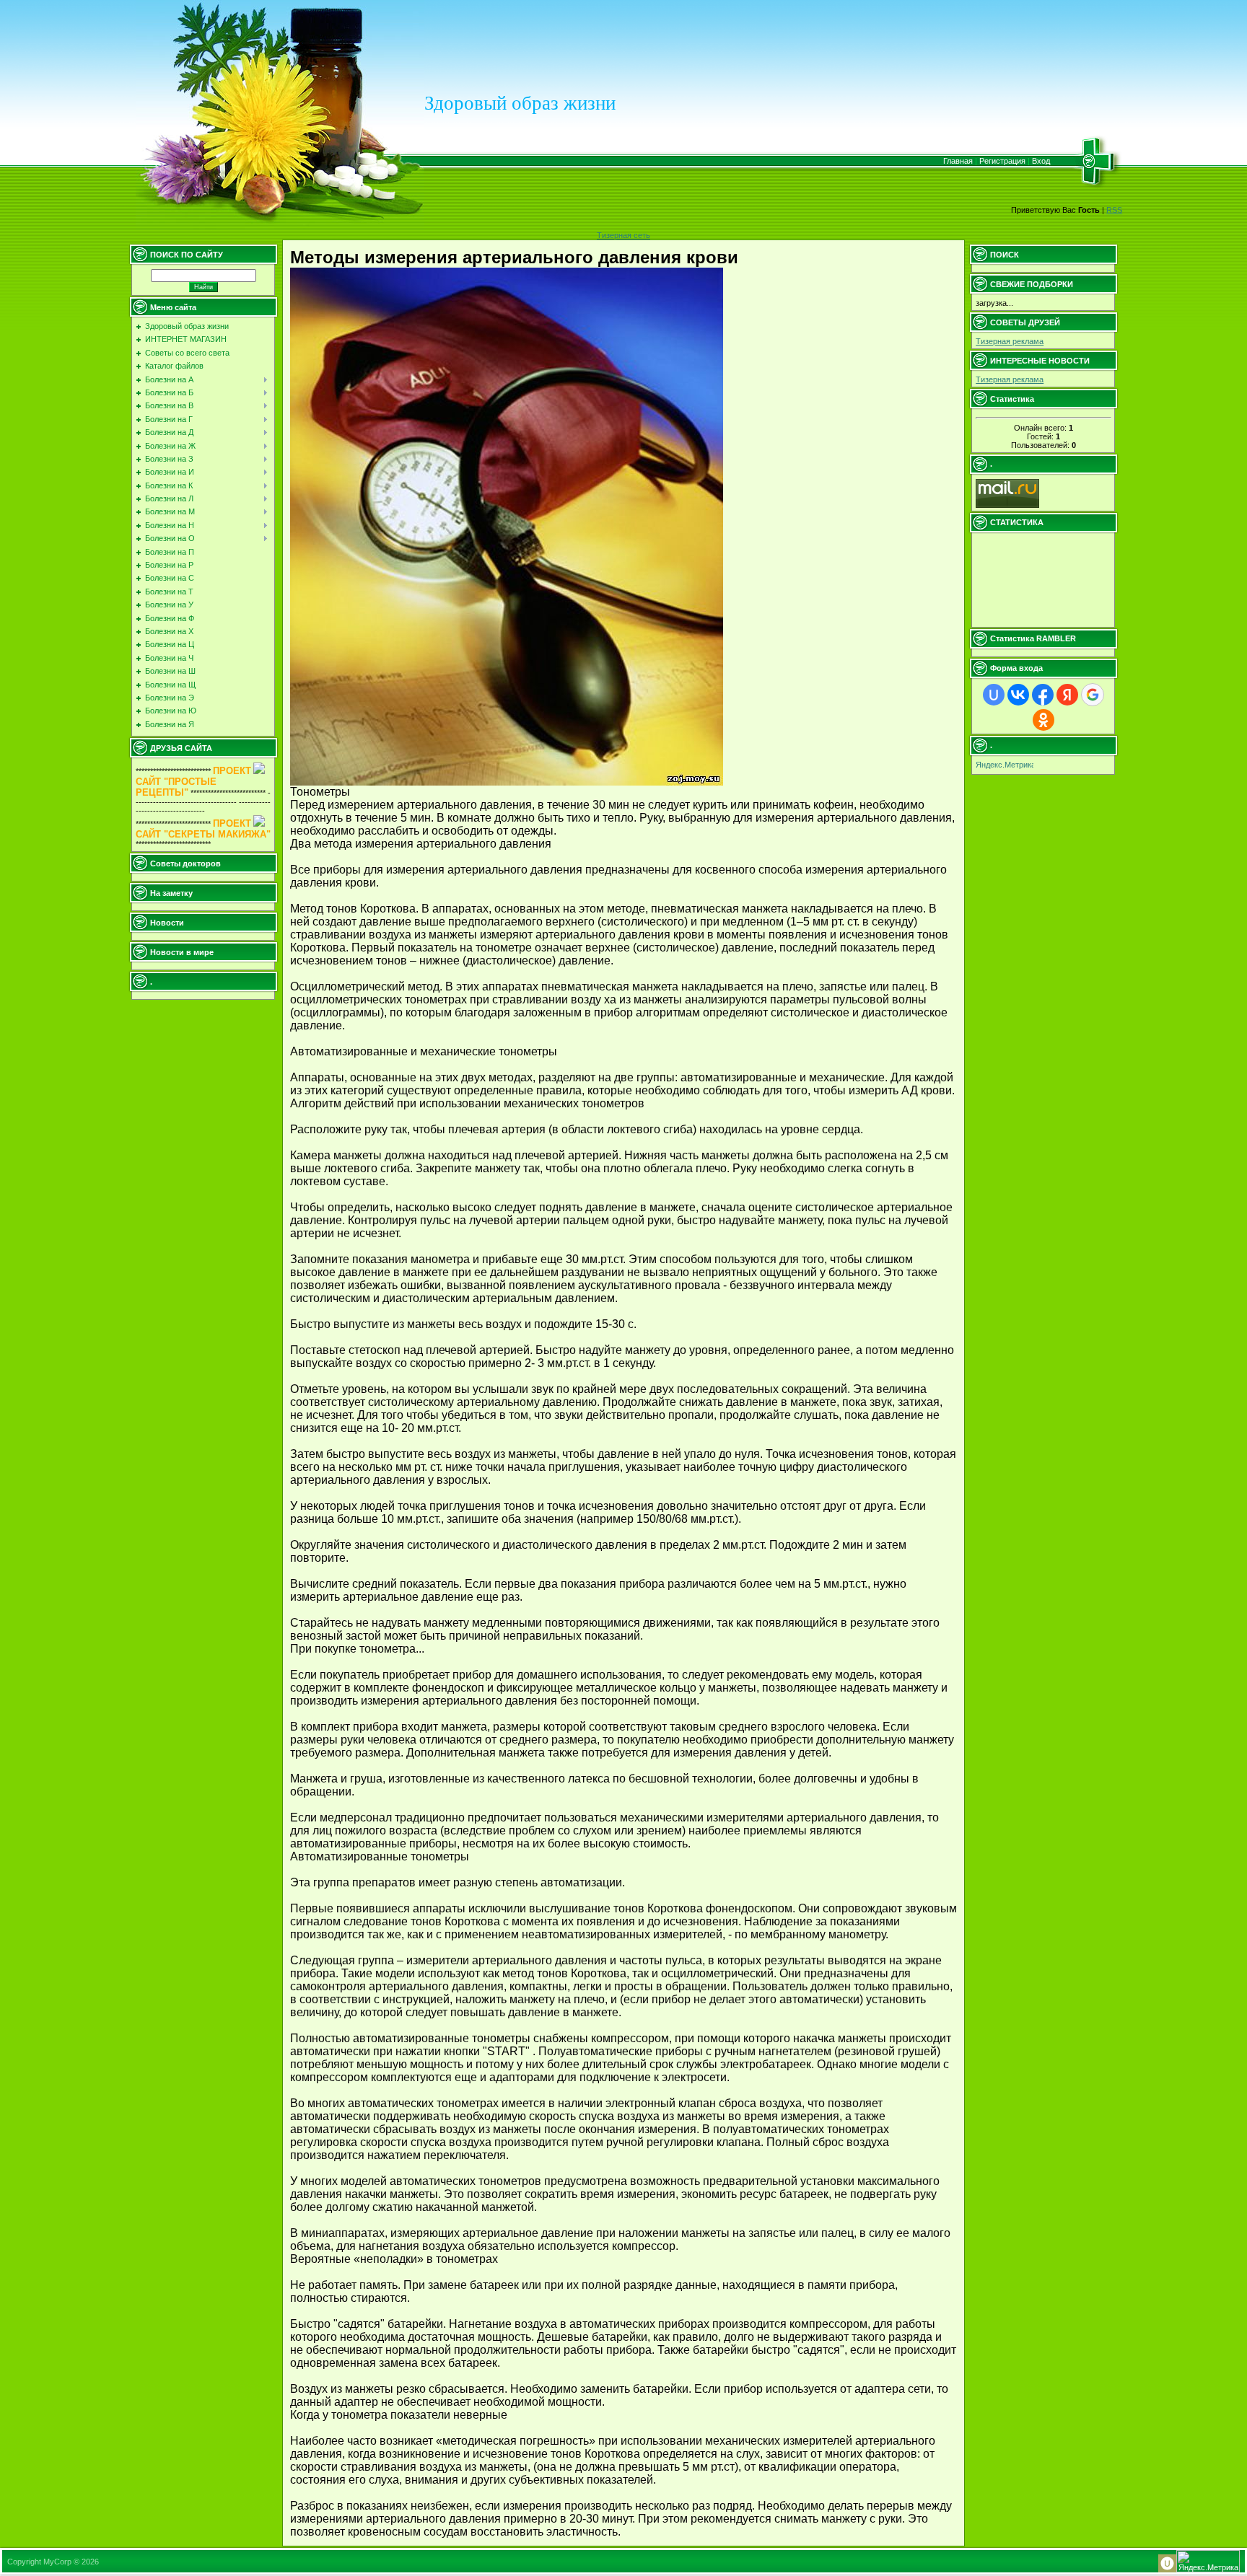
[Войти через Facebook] (1043, 695)
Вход (1041, 161)
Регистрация (1002, 161)
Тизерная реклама (1010, 341)
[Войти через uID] (994, 695)
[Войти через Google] (1093, 695)
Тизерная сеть (623, 235)
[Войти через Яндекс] (1067, 695)
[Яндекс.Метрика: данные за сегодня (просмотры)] (1005, 766)
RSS (1114, 210)
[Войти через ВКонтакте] (1018, 695)
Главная (958, 161)
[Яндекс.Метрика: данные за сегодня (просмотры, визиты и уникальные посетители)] (1208, 2561)
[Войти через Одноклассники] (1043, 720)
